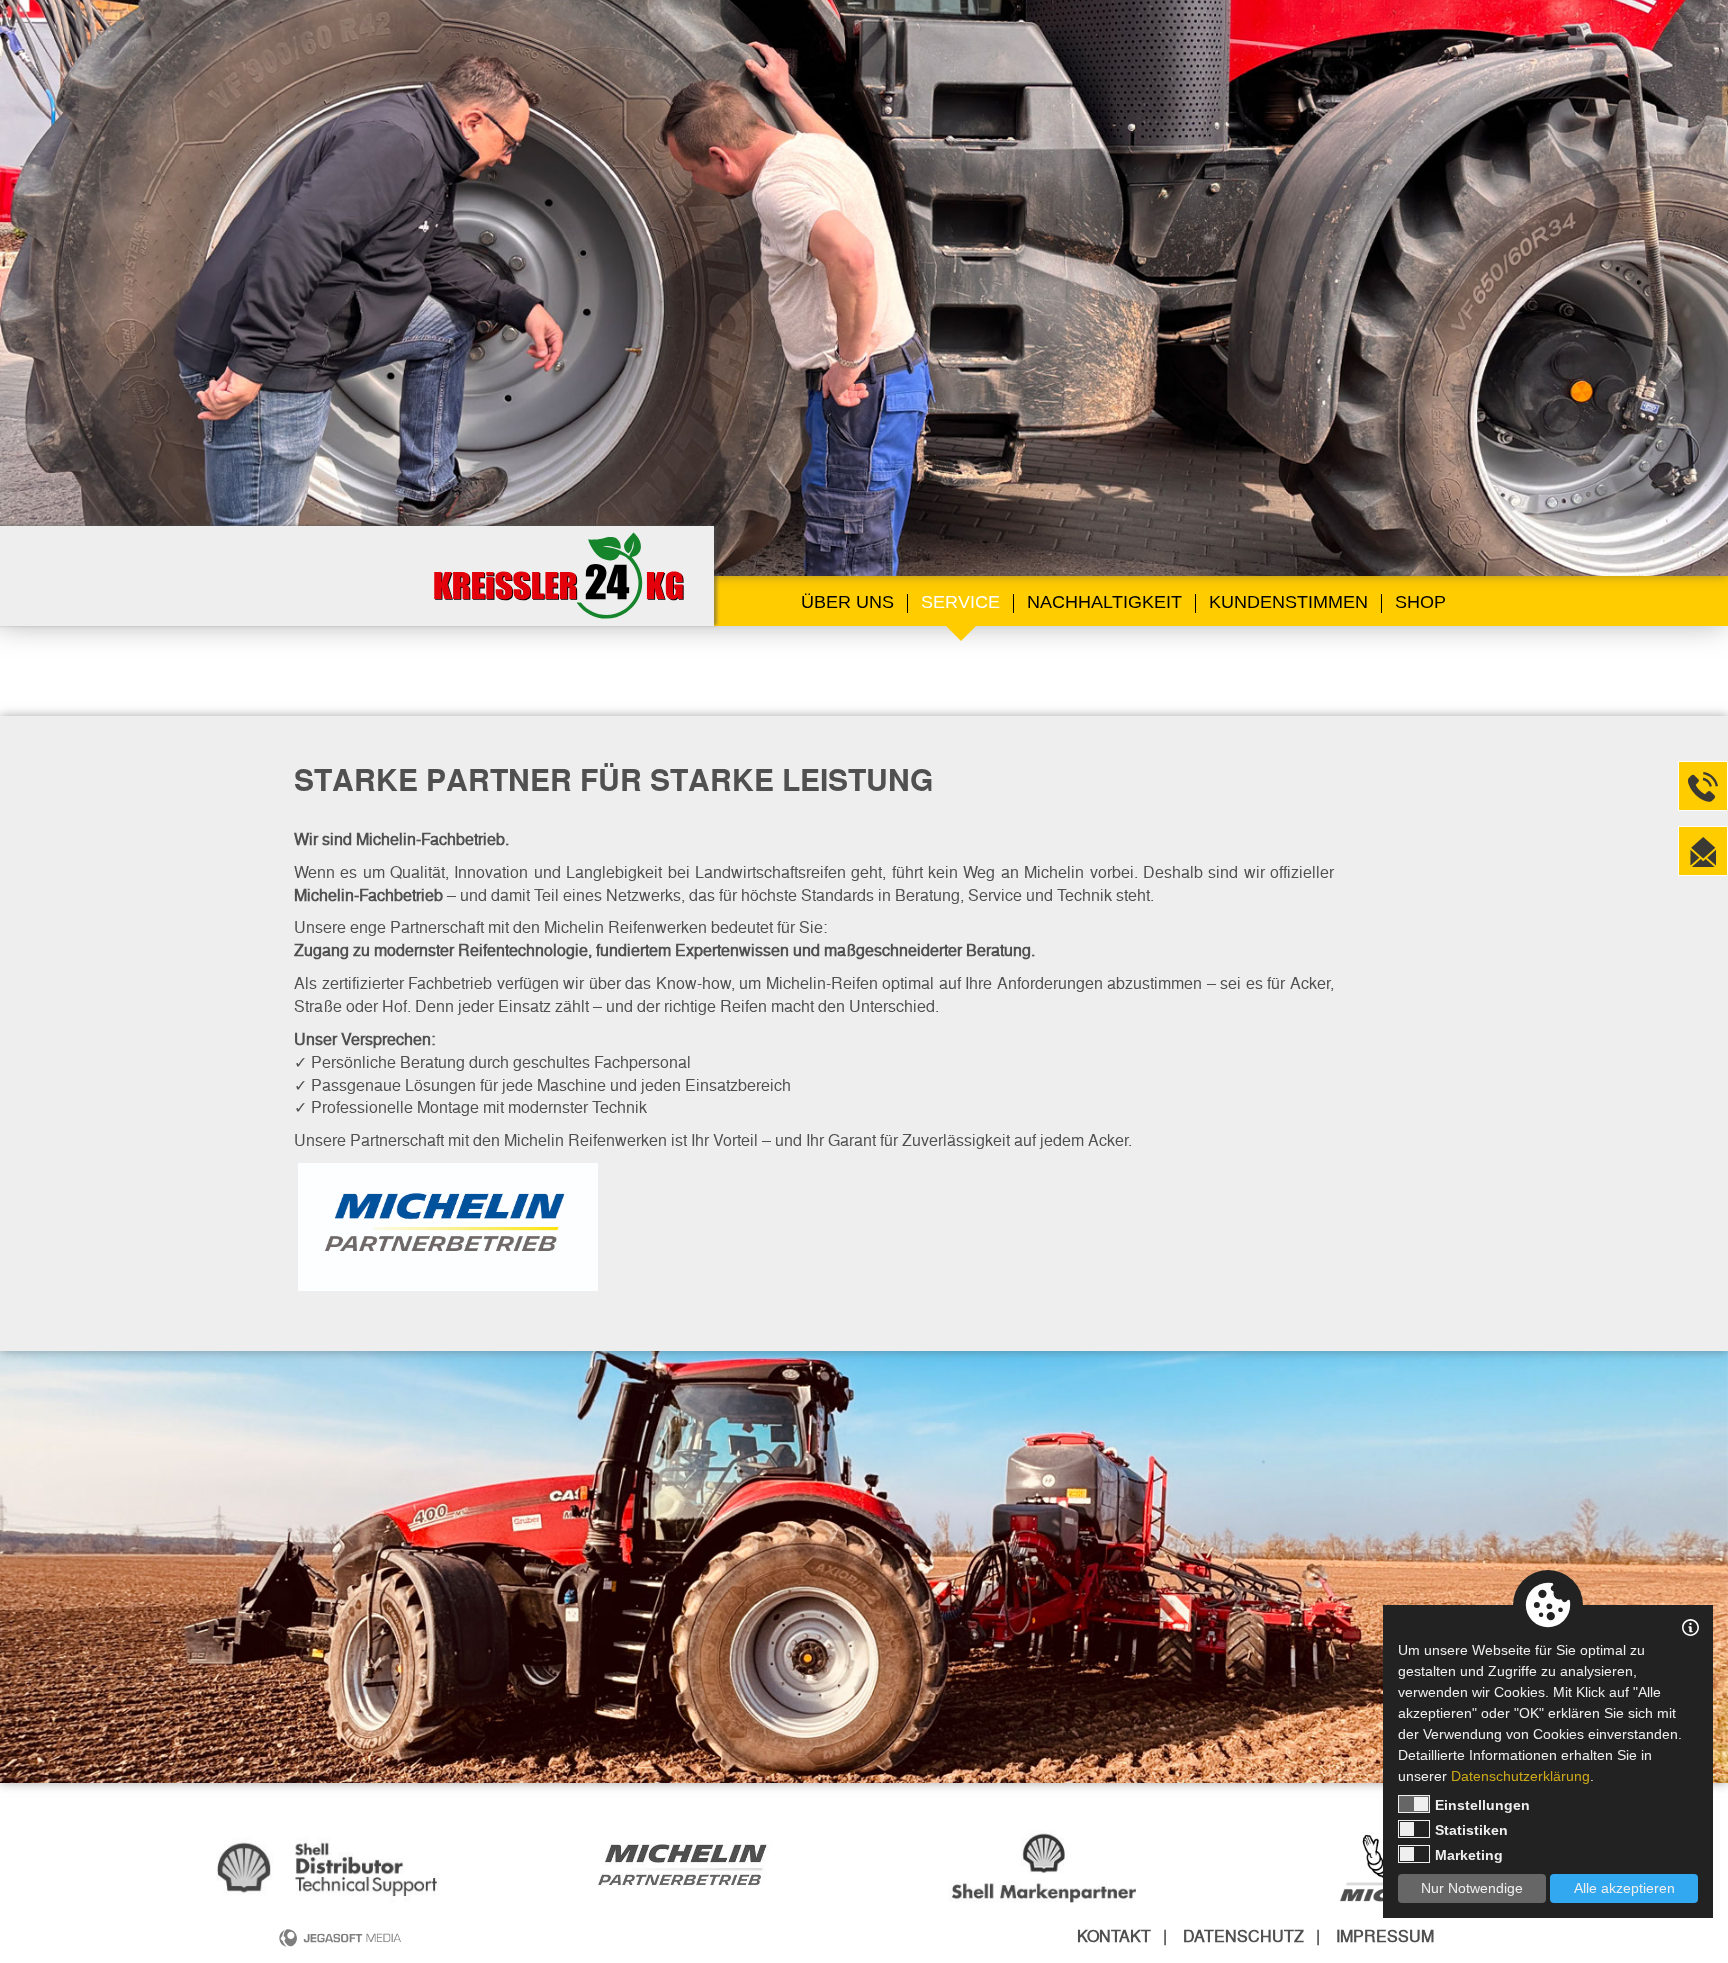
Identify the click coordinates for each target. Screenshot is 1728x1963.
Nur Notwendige (1472, 1888)
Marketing (1469, 1855)
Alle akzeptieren (1624, 1888)
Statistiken (1471, 1830)
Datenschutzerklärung (1520, 1776)
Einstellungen (1482, 1805)
